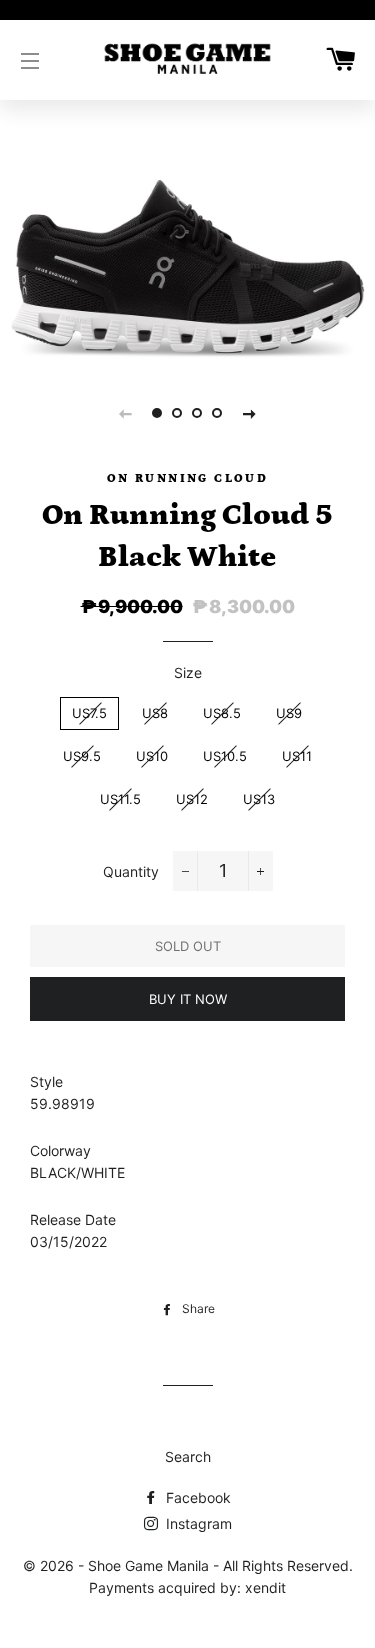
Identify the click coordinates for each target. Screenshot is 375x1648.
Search (188, 1456)
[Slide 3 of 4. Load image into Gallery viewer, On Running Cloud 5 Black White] (198, 413)
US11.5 (120, 799)
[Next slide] (250, 413)
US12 (192, 799)
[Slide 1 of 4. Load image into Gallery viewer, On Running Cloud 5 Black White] (158, 413)
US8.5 (222, 713)
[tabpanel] (187, 260)
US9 (289, 713)
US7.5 (89, 713)
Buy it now (188, 999)
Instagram (197, 1523)
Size (188, 672)
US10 (152, 756)
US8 (155, 713)
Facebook (196, 1497)
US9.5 (82, 756)
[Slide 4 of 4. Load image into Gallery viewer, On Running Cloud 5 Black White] (218, 413)
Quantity (131, 871)
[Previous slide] (126, 413)
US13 (259, 799)
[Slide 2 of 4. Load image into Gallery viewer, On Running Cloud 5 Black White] (178, 413)
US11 (297, 756)
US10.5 (225, 756)
